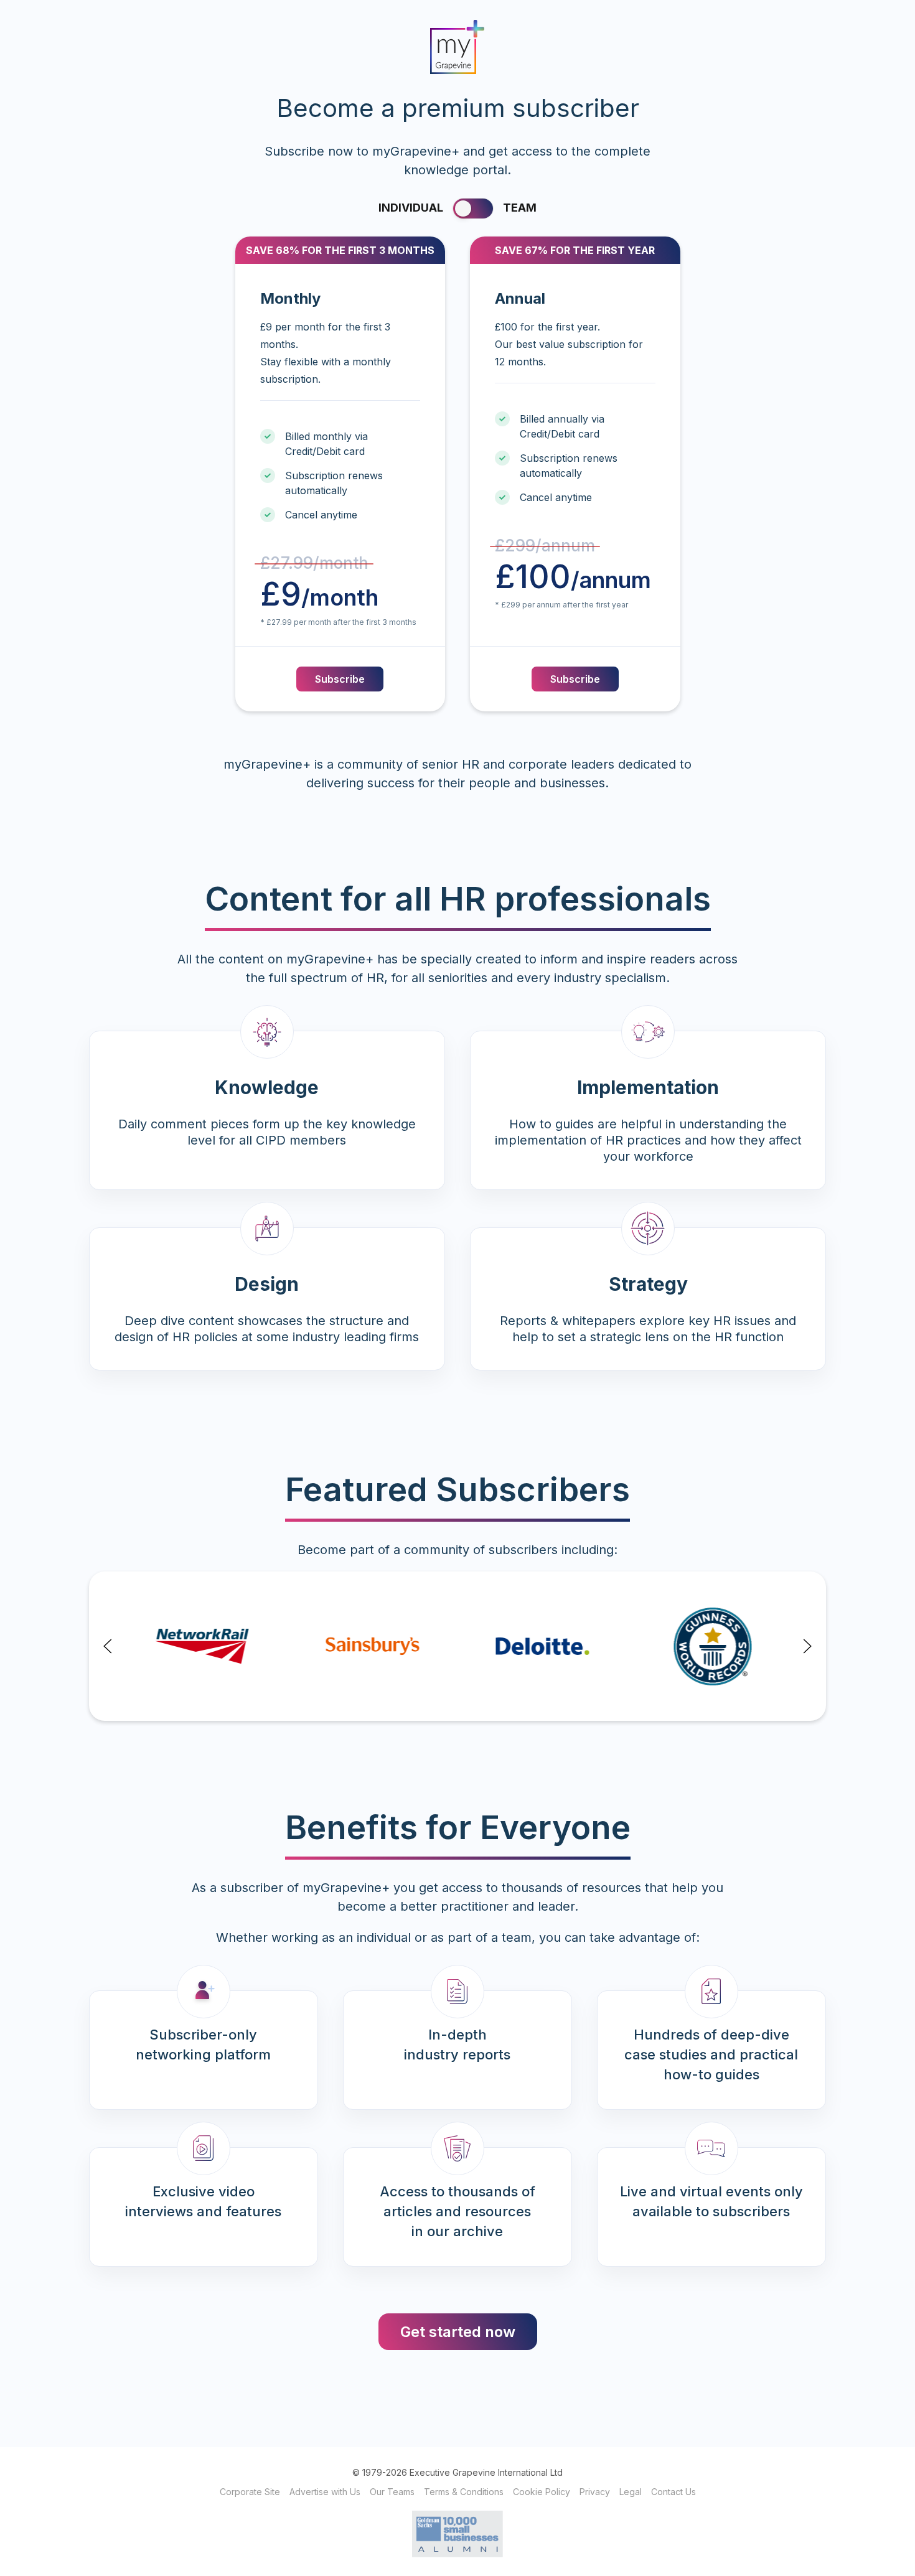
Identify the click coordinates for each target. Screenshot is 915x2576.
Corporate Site (250, 2492)
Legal (631, 2492)
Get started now (458, 2332)
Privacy (595, 2492)
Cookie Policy (542, 2492)
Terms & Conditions (464, 2492)
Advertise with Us (325, 2492)
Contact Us (673, 2492)
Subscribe (340, 679)
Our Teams (392, 2492)
